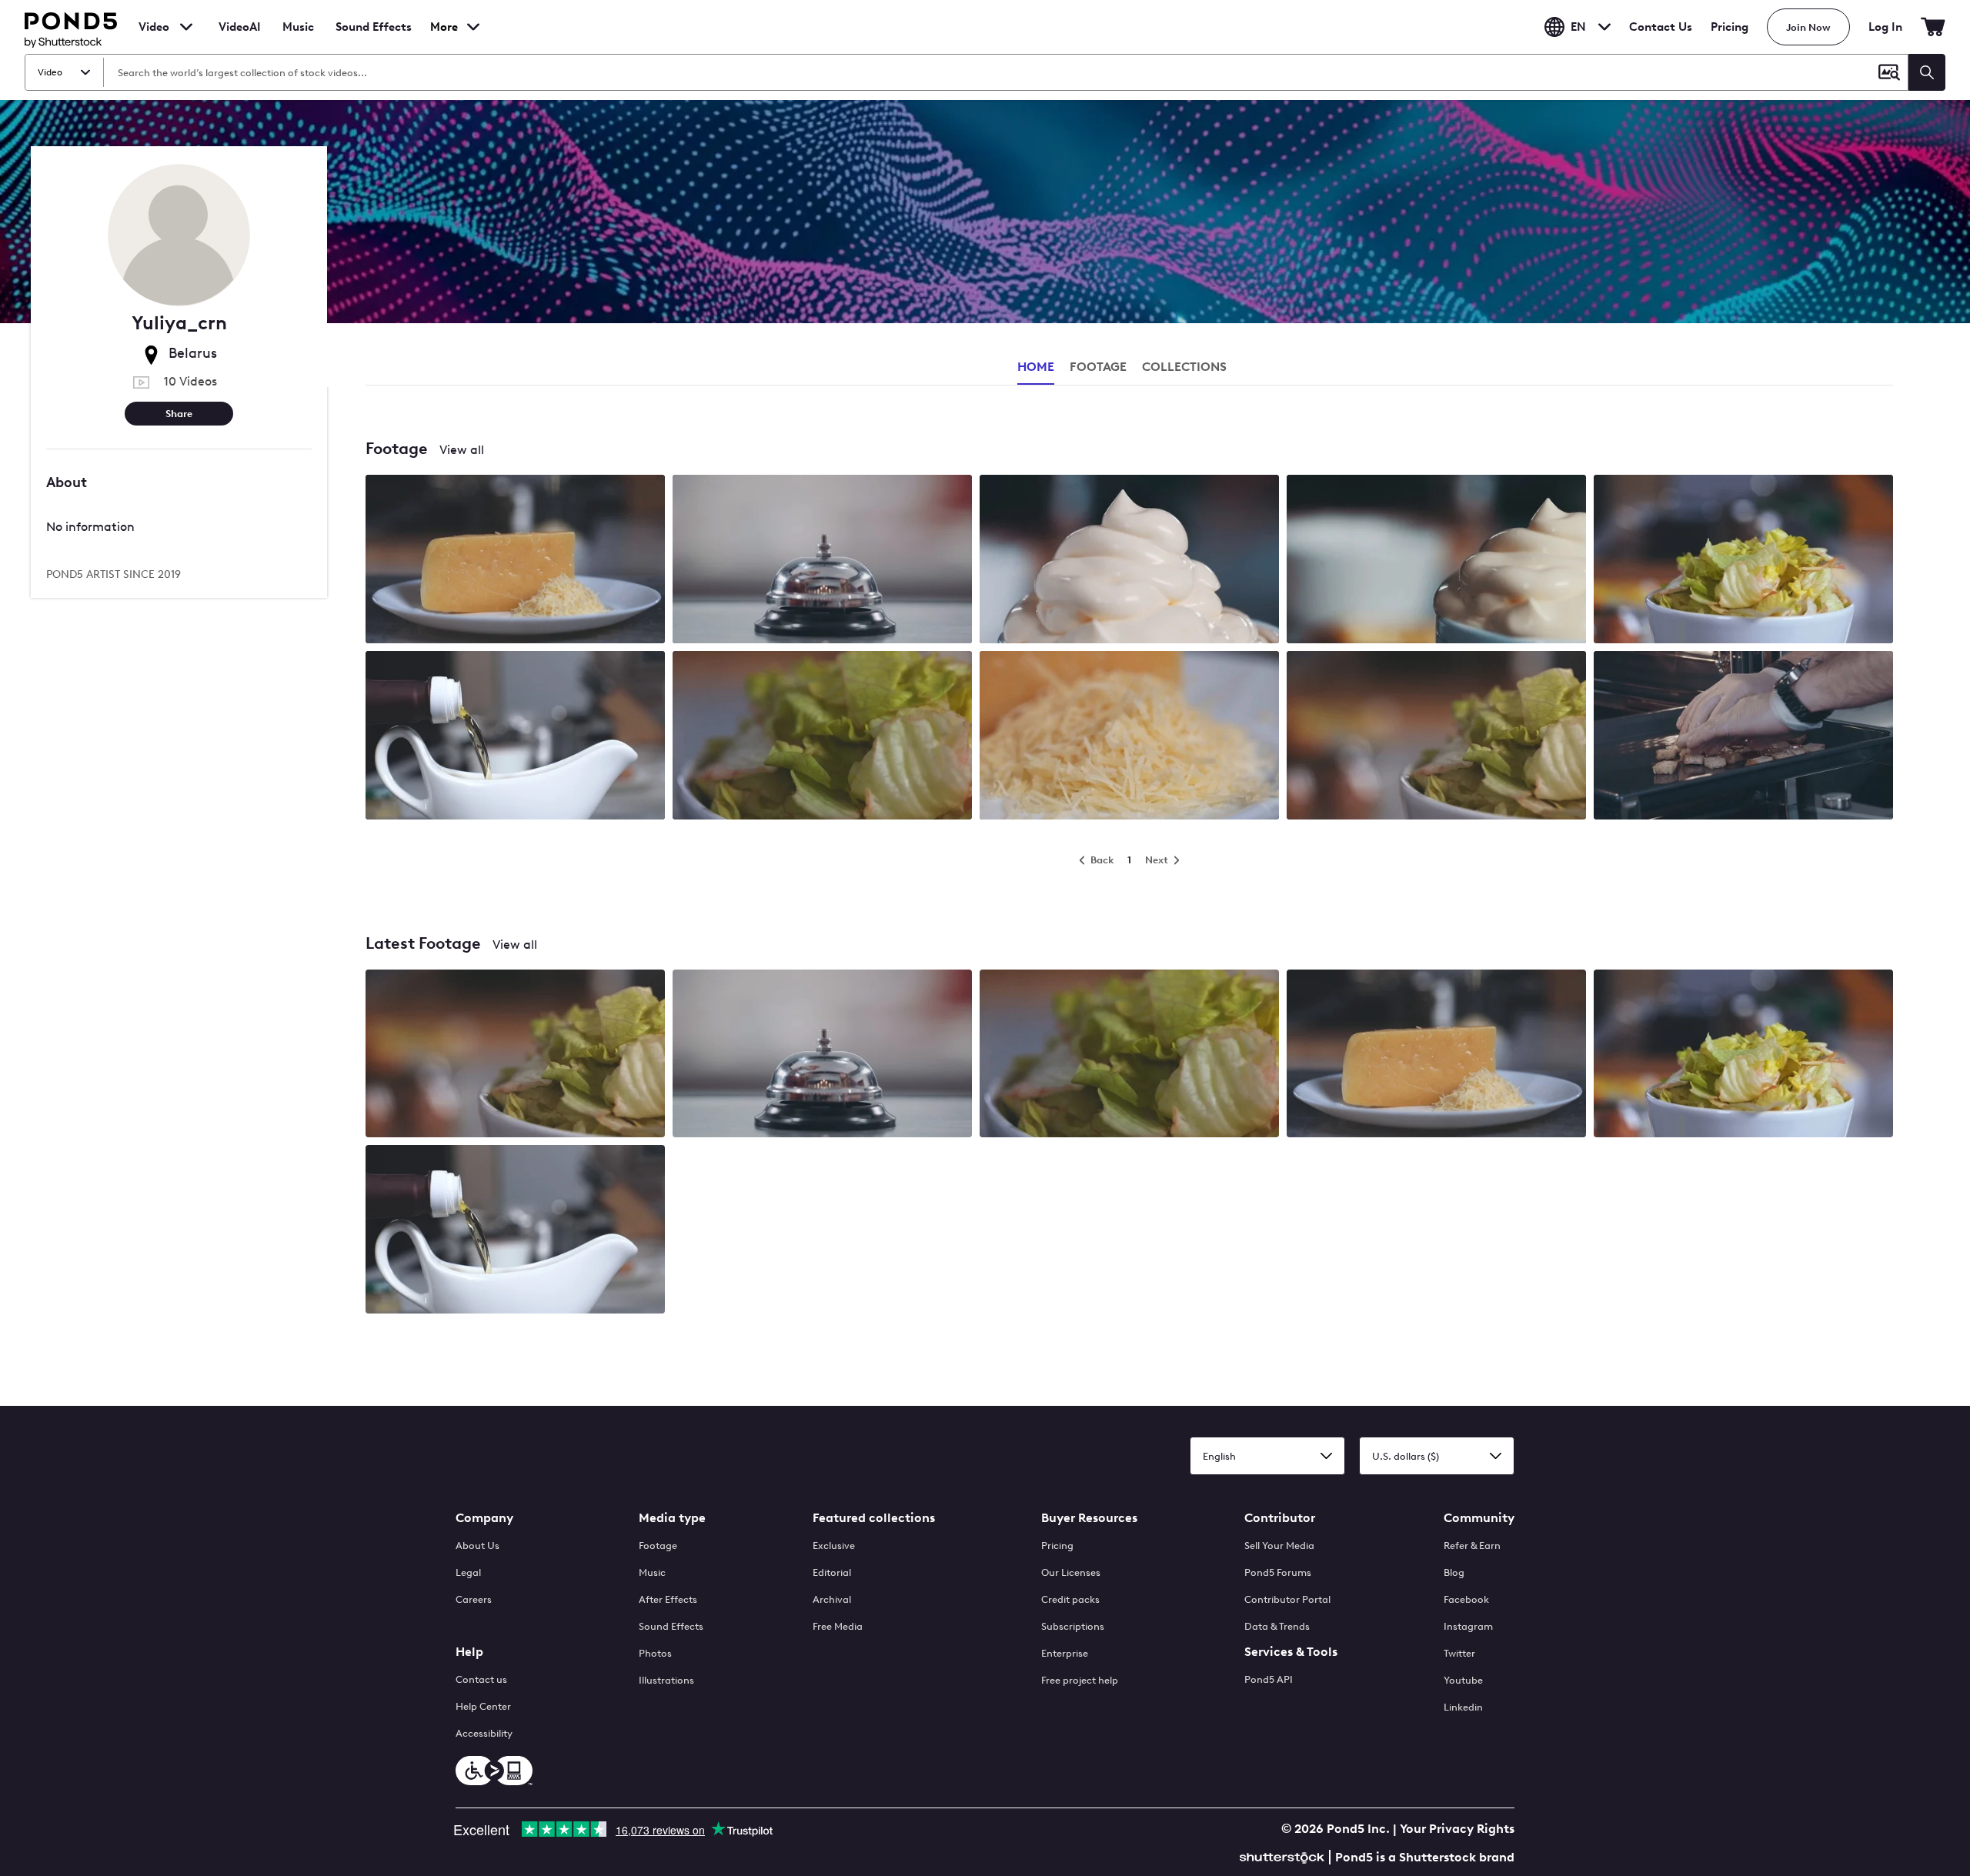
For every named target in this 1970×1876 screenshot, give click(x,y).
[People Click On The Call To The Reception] (822, 561)
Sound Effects (374, 37)
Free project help (1080, 1680)
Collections (1184, 367)
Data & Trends (1277, 1626)
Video (154, 27)
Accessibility (484, 1733)
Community (1479, 1518)
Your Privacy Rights (1457, 1829)
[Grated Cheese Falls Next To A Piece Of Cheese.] (515, 561)
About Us (477, 1546)
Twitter (1459, 1653)
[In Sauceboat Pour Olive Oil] (515, 737)
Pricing (1730, 27)
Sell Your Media (1279, 1546)
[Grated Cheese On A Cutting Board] (1129, 737)
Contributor (1280, 1518)
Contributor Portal (1287, 1599)
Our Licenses (1071, 1572)
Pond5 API (1269, 1679)
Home (1036, 367)
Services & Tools (1291, 1652)
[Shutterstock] (1284, 1856)
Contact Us (1661, 27)
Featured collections (874, 1518)
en (1578, 27)
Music (652, 1572)
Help (469, 1652)
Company (484, 1518)
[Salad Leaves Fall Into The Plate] (1743, 561)
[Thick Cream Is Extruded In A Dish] (1129, 561)
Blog (1454, 1572)
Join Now (1808, 27)
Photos (655, 1653)
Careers (474, 1599)
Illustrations (666, 1680)
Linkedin (1463, 1707)
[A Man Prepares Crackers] (1743, 737)
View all (462, 450)
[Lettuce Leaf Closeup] (822, 737)
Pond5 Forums (1278, 1572)
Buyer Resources (1089, 1518)
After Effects (668, 1599)
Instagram (1468, 1626)
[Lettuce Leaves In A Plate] (1436, 737)
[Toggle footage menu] (186, 27)
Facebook (1466, 1599)
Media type (672, 1518)
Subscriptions (1073, 1626)
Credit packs (1070, 1599)
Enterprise (1065, 1653)
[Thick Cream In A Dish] (1436, 561)
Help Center (483, 1706)
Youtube (1463, 1680)
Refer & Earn (1472, 1546)
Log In (1885, 27)
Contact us (481, 1679)
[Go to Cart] (1933, 27)
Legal (468, 1572)
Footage (658, 1546)
